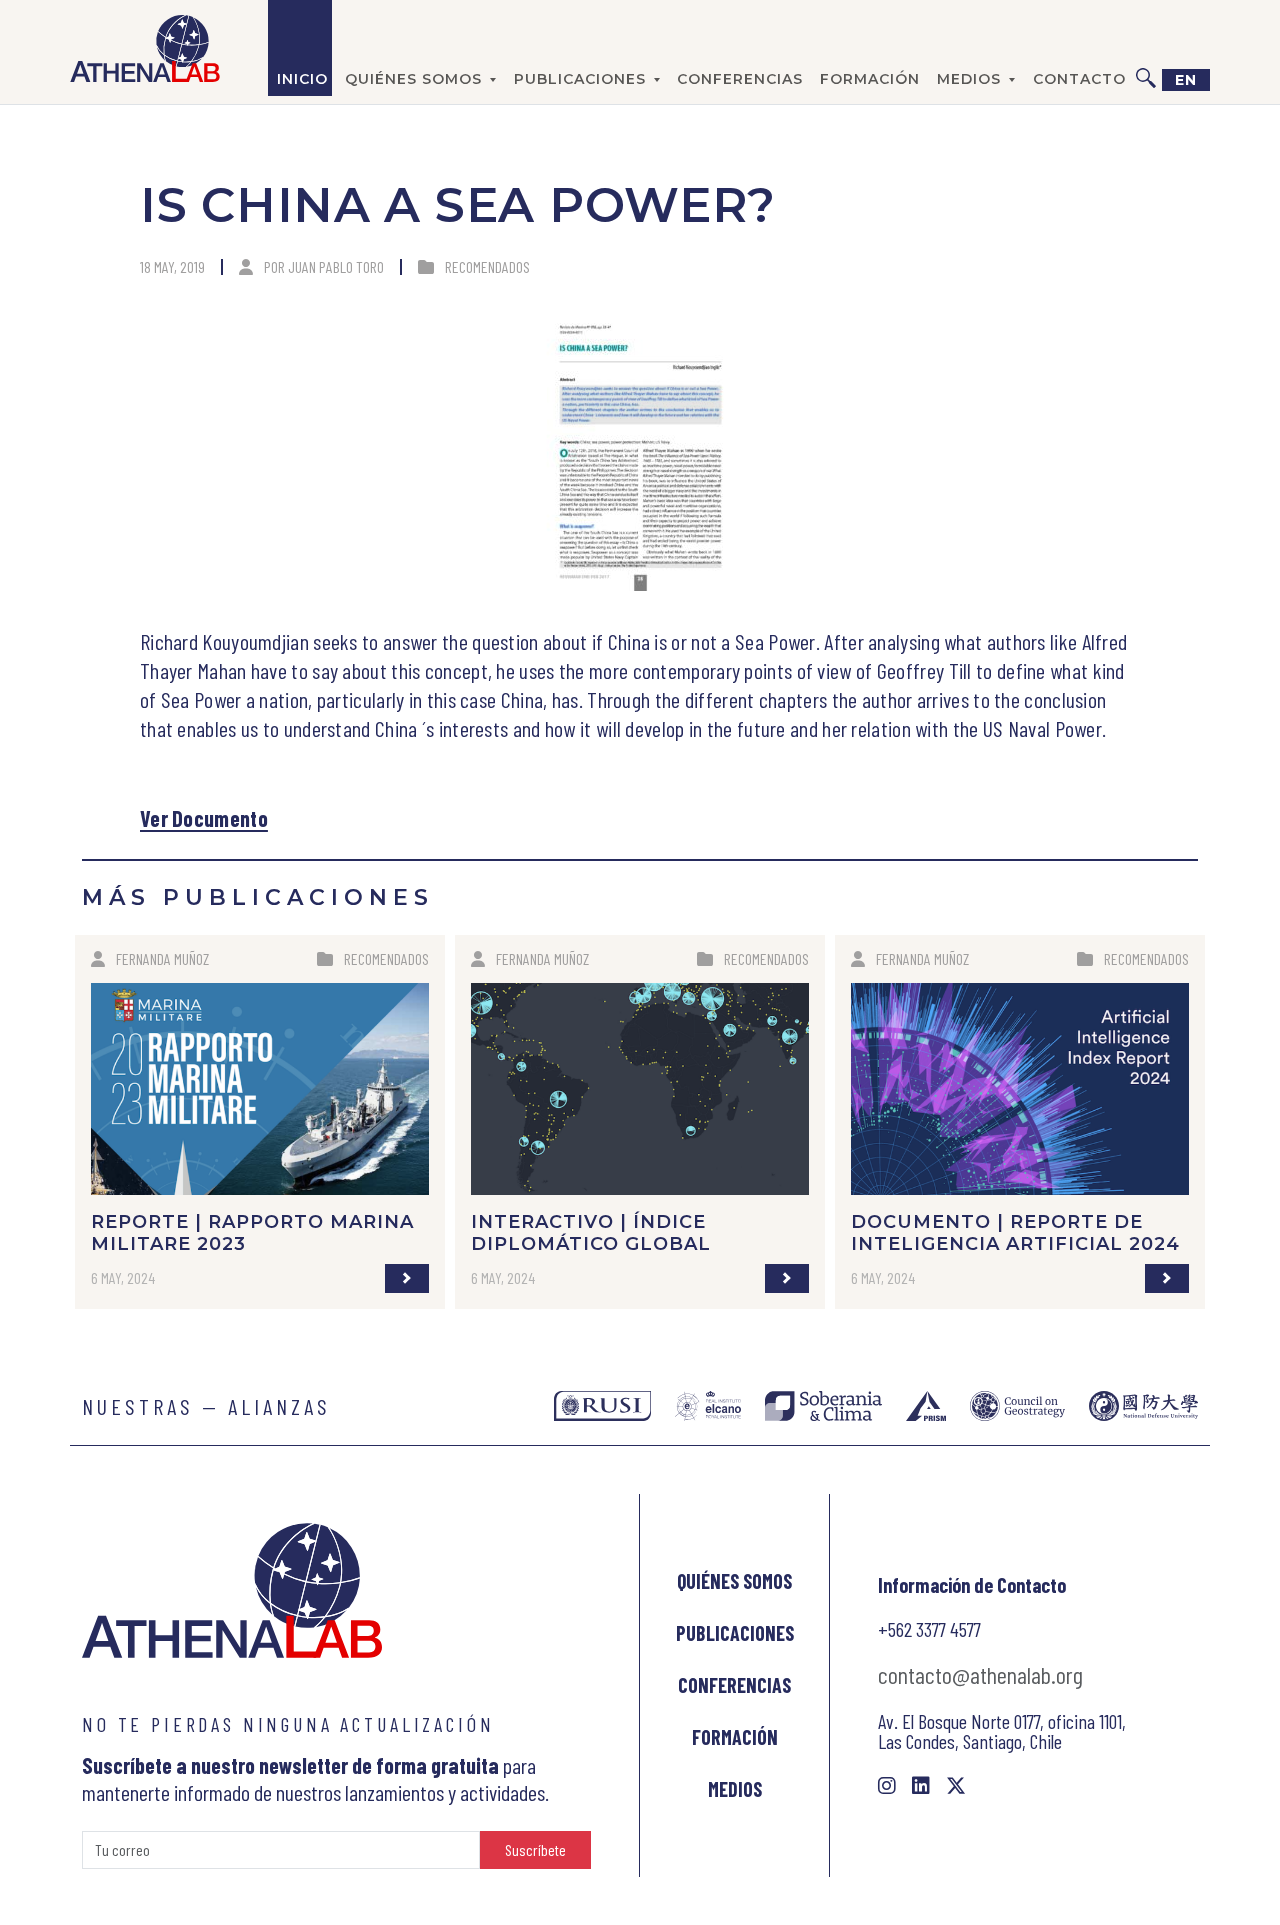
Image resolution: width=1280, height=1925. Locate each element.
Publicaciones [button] (580, 79)
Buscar (1146, 48)
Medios (735, 1789)
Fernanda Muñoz (162, 958)
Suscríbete (535, 1849)
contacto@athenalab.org (980, 1674)
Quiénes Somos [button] (413, 79)
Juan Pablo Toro (336, 266)
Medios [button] (969, 79)
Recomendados (487, 266)
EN (1186, 80)
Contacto (1079, 79)
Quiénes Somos (734, 1581)
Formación (870, 79)
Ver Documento (204, 818)
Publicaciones (735, 1633)
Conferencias (740, 79)
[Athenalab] (145, 48)
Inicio (302, 79)
